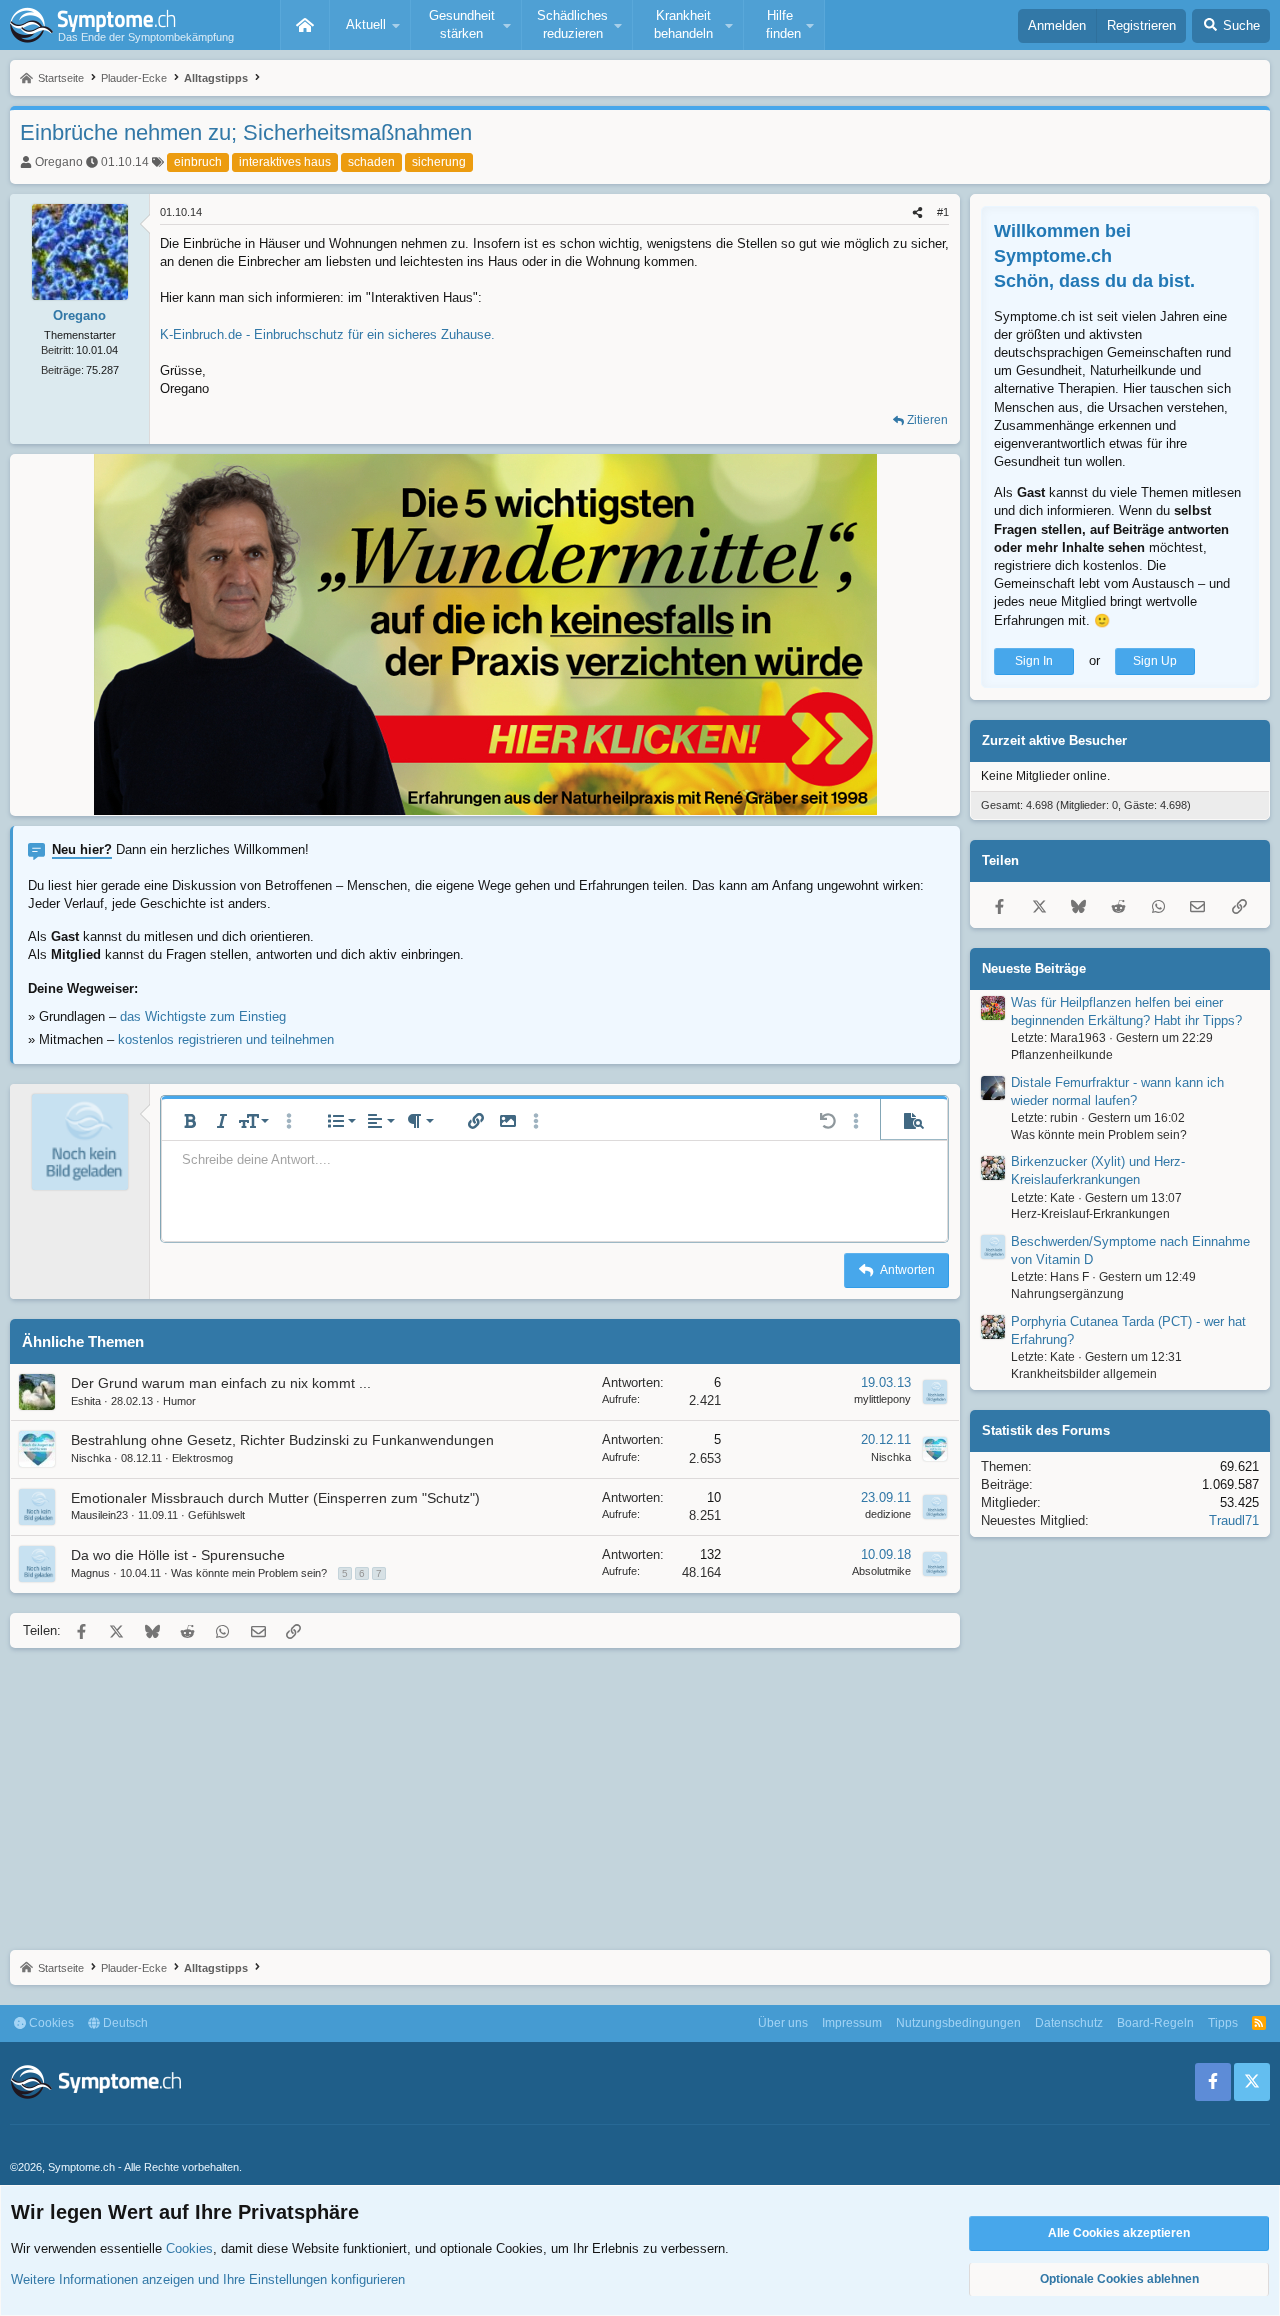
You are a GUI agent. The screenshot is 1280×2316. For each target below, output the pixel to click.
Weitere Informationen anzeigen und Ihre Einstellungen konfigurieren (208, 2279)
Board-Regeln (1155, 2023)
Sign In (1034, 661)
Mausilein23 (99, 1515)
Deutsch (124, 2023)
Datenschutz (1069, 2023)
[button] (370, 25)
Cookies (50, 2023)
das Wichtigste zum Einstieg (203, 1016)
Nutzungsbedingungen (958, 2023)
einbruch (198, 162)
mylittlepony (882, 1399)
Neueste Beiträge (1034, 968)
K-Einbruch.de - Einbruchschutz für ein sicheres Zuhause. (327, 334)
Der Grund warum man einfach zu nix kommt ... (221, 1383)
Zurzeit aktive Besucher (1054, 740)
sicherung (439, 162)
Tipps (1223, 2023)
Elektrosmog (202, 1458)
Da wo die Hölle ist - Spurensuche (178, 1555)
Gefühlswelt (216, 1515)
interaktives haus (285, 162)
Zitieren (927, 420)
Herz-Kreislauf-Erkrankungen (1090, 1215)
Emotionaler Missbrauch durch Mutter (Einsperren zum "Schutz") (275, 1498)
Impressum (852, 2023)
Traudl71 (1234, 1520)
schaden (371, 162)
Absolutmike (881, 1571)
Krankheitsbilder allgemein (1084, 1374)
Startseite (305, 25)
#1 (943, 212)
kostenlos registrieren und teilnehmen (226, 1039)
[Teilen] (917, 212)
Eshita (86, 1401)
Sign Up (1155, 661)
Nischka (91, 1458)
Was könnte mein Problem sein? (249, 1573)
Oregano (59, 162)
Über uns (783, 2023)
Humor (179, 1401)
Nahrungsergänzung (1067, 1294)
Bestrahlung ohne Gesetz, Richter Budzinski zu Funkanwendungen (282, 1440)
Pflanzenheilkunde (1062, 1055)
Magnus (90, 1573)
